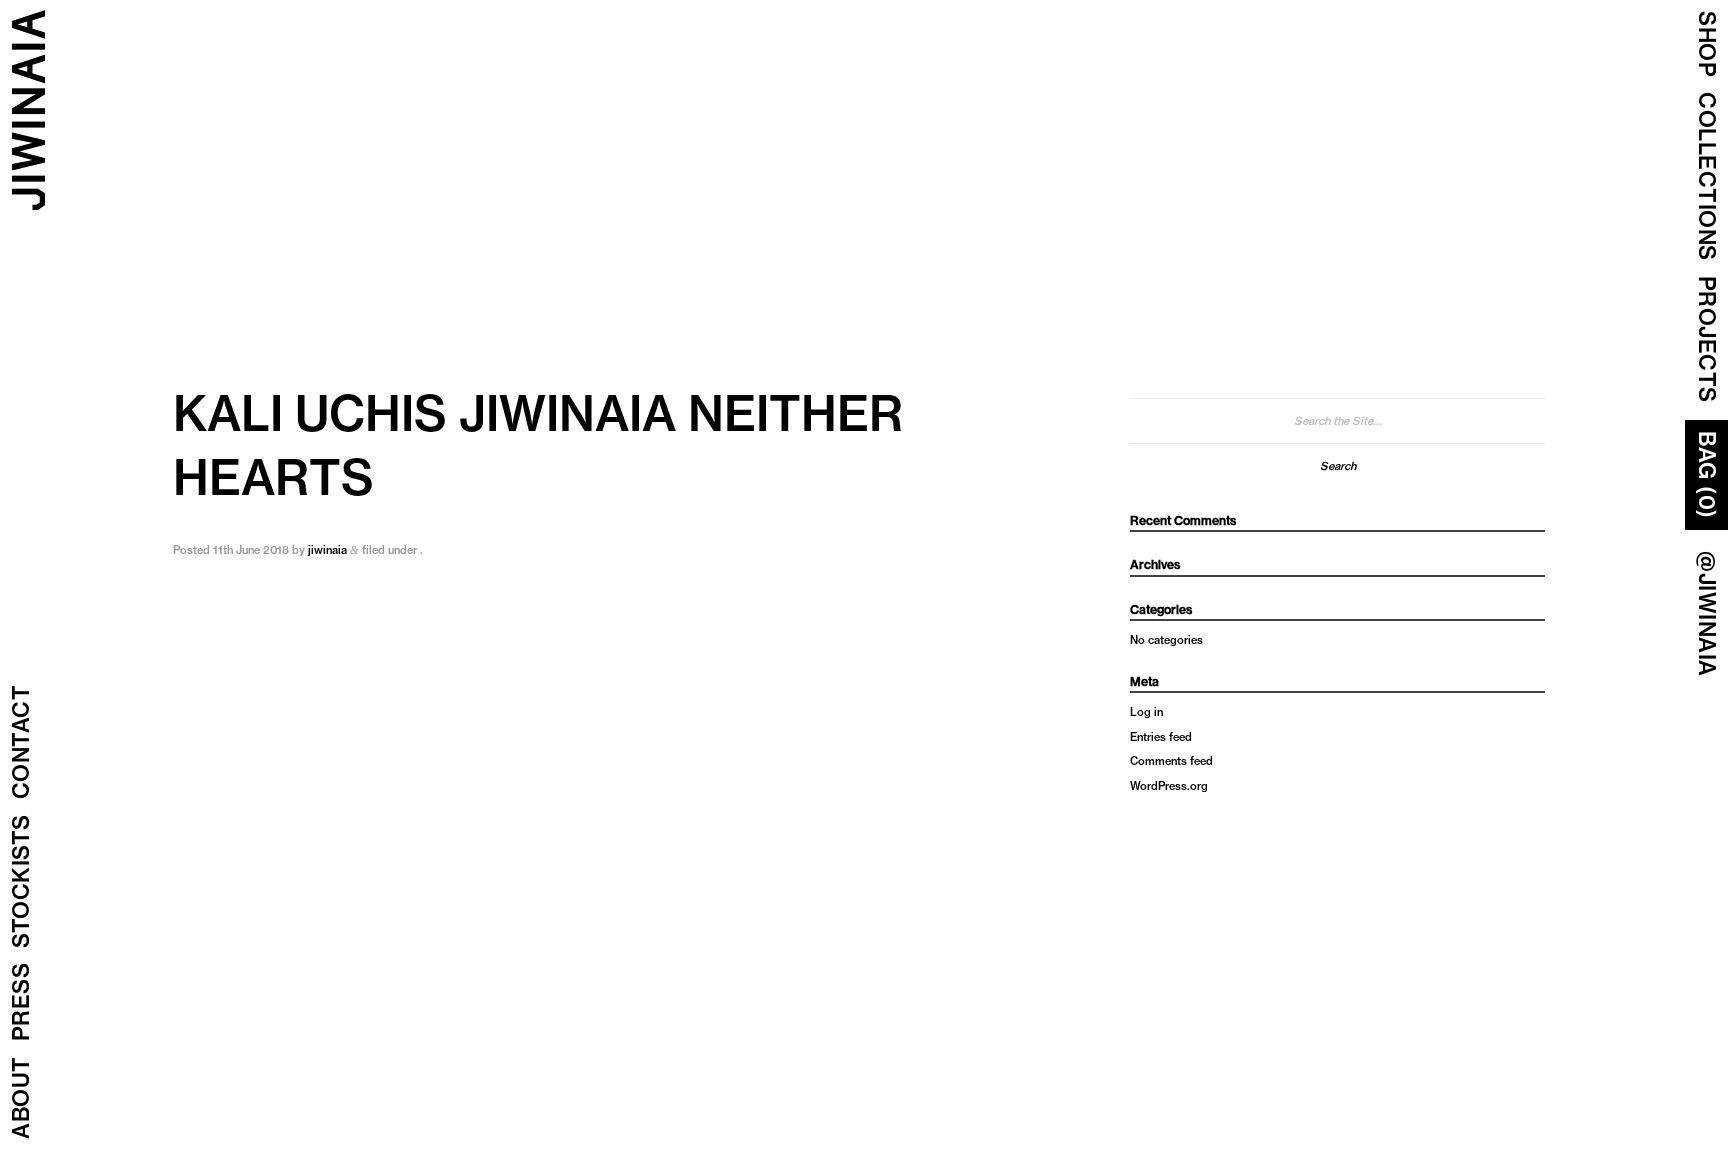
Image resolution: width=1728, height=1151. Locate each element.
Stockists (21, 882)
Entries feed (1161, 737)
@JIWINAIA (1707, 614)
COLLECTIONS (1707, 176)
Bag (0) (1707, 475)
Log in (1146, 712)
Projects (1707, 339)
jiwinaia (327, 550)
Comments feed (1171, 761)
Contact (21, 742)
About (21, 1098)
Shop (1707, 44)
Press (21, 1002)
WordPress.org (1169, 786)
